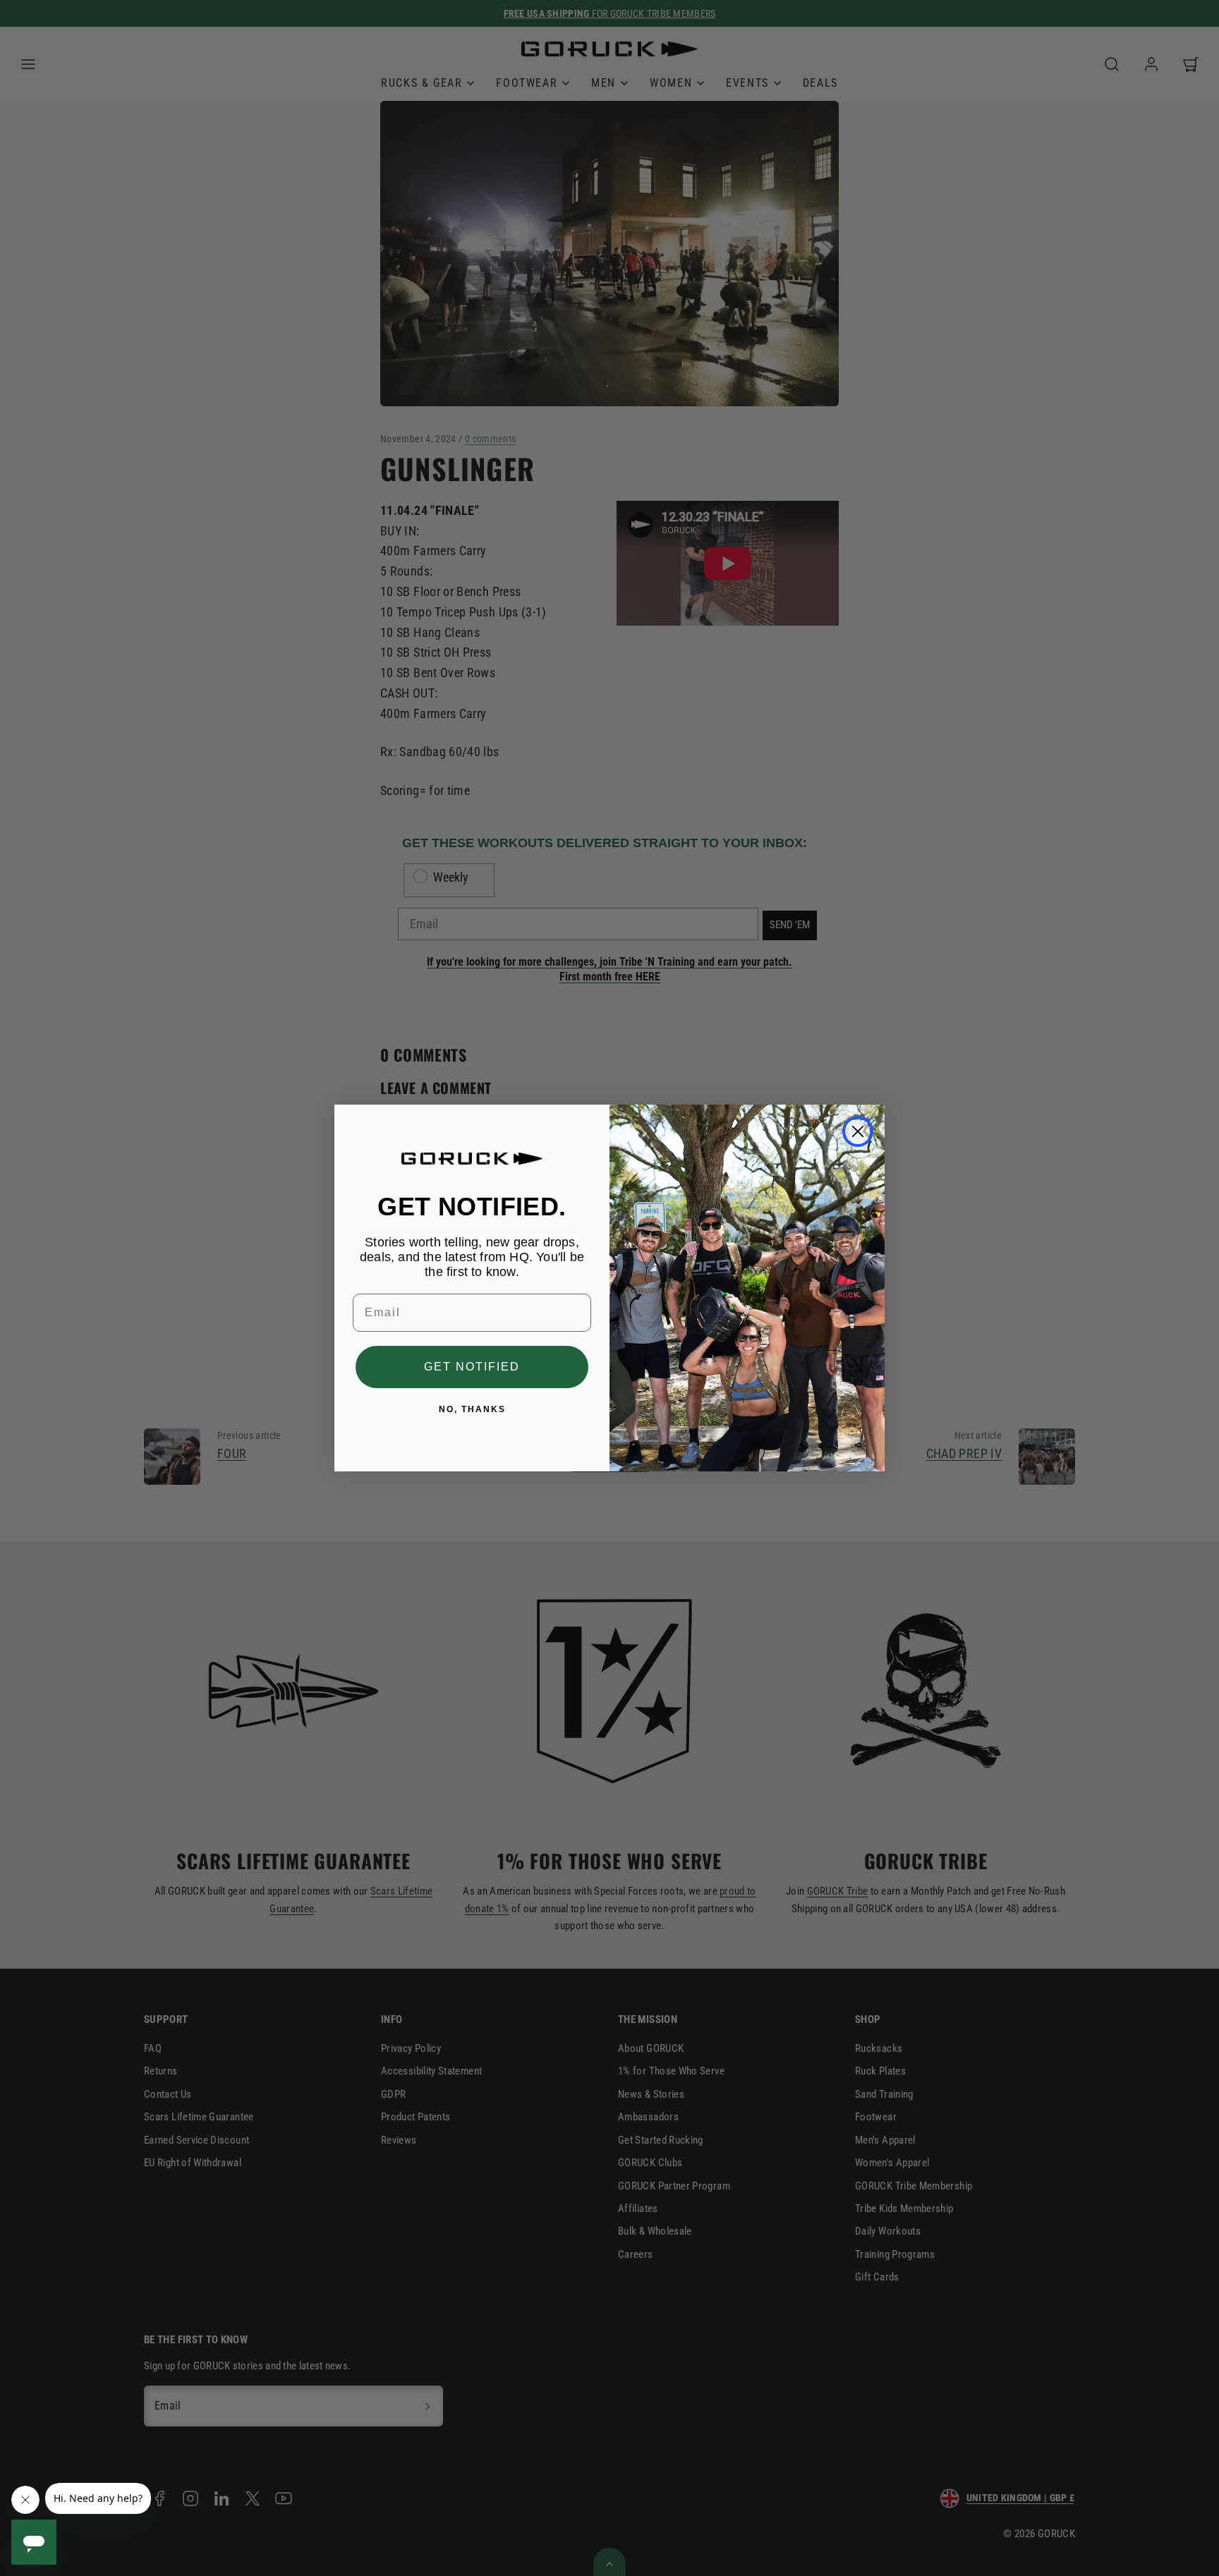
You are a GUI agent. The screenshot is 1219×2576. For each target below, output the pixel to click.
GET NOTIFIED (472, 1367)
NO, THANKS (472, 1409)
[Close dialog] (858, 1131)
